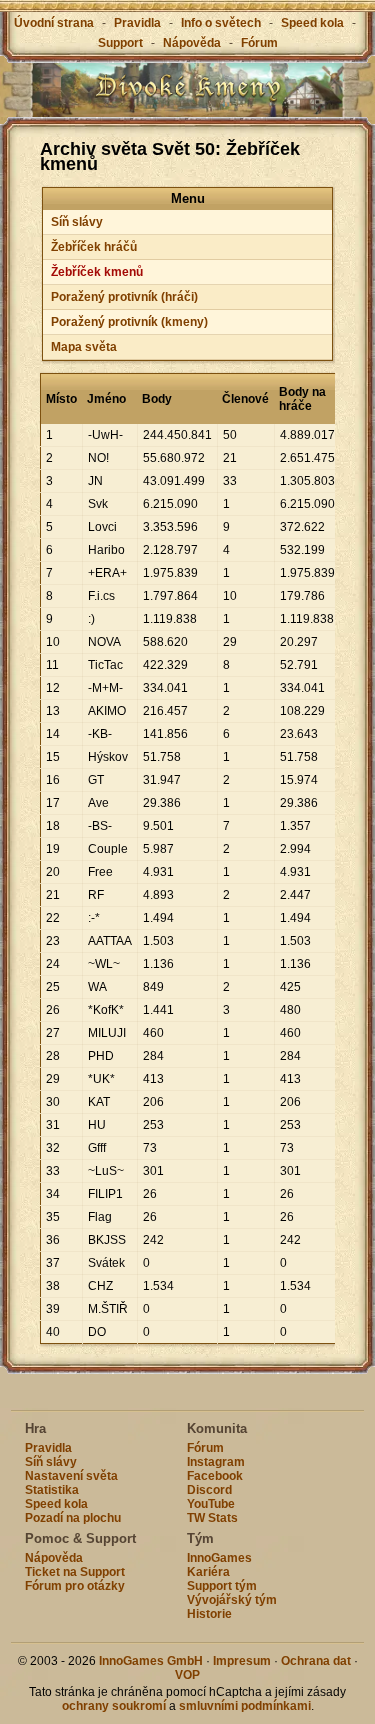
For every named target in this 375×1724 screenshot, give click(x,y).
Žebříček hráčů (94, 247)
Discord (209, 1490)
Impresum (242, 1661)
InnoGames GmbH (151, 1661)
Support (120, 43)
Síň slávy (77, 222)
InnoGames (219, 1558)
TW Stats (212, 1518)
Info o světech (221, 23)
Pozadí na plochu (73, 1518)
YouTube (211, 1504)
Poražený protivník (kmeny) (129, 322)
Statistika (52, 1490)
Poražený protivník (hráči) (124, 297)
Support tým (222, 1586)
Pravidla (137, 23)
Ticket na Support (75, 1572)
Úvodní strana (54, 23)
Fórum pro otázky (75, 1586)
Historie (209, 1614)
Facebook (215, 1476)
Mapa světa (84, 347)
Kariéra (208, 1572)
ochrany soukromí (114, 1706)
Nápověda (192, 43)
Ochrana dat (317, 1661)
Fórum (259, 43)
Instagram (216, 1462)
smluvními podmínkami (245, 1706)
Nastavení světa (71, 1476)
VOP (187, 1675)
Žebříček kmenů (97, 272)
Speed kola (312, 23)
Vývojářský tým (232, 1600)
